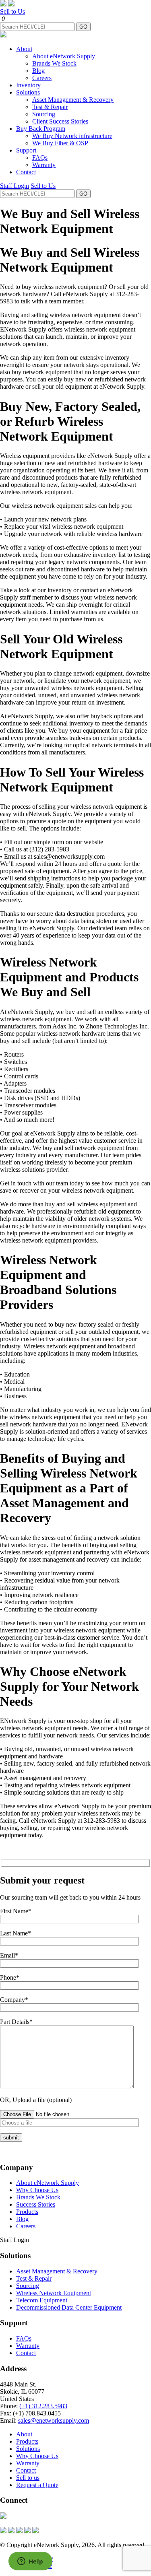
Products (27, 2212)
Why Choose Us (37, 2190)
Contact (26, 172)
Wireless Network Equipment (54, 2293)
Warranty (44, 165)
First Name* (16, 1911)
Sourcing (44, 114)
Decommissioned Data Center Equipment (69, 2307)
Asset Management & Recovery (73, 100)
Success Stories (36, 2204)
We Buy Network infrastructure (72, 136)
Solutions (28, 92)
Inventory (28, 85)
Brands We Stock (54, 63)
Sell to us (28, 2478)
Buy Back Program (41, 129)
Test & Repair (50, 107)
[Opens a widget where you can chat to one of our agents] (30, 2562)
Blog (38, 71)
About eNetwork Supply (64, 56)
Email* (9, 1955)
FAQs (40, 158)
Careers (42, 78)
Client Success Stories (60, 121)
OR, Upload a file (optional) (36, 2100)
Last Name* (16, 1933)
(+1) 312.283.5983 (43, 2406)
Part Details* (16, 2022)
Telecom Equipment (42, 2300)
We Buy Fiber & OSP (60, 143)
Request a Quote (37, 2485)
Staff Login (14, 186)
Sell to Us (12, 11)
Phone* (10, 1977)
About (24, 49)
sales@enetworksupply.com (54, 2420)
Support (26, 150)
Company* (14, 2000)
